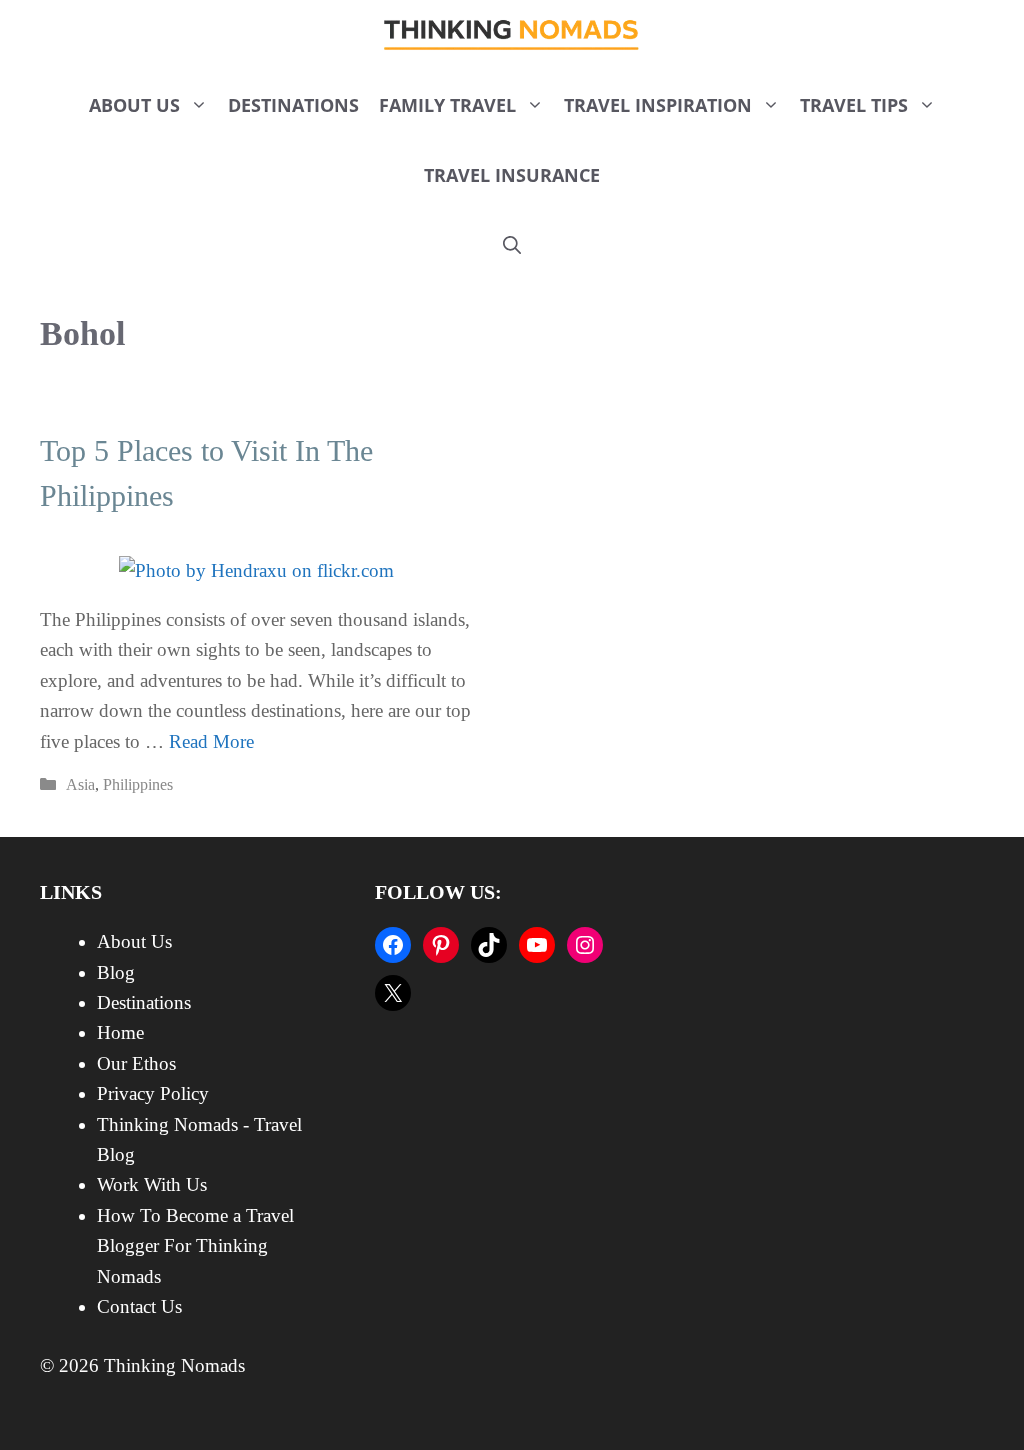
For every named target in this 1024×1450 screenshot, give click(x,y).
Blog (116, 972)
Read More (211, 741)
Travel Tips (854, 105)
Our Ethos (136, 1063)
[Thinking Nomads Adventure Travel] (512, 35)
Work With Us (152, 1184)
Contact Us (139, 1306)
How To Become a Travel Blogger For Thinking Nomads (195, 1246)
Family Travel (447, 105)
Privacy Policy (153, 1093)
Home (120, 1032)
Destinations (293, 105)
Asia (80, 784)
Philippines (138, 784)
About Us (134, 105)
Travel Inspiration (658, 105)
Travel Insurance (512, 175)
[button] (512, 245)
